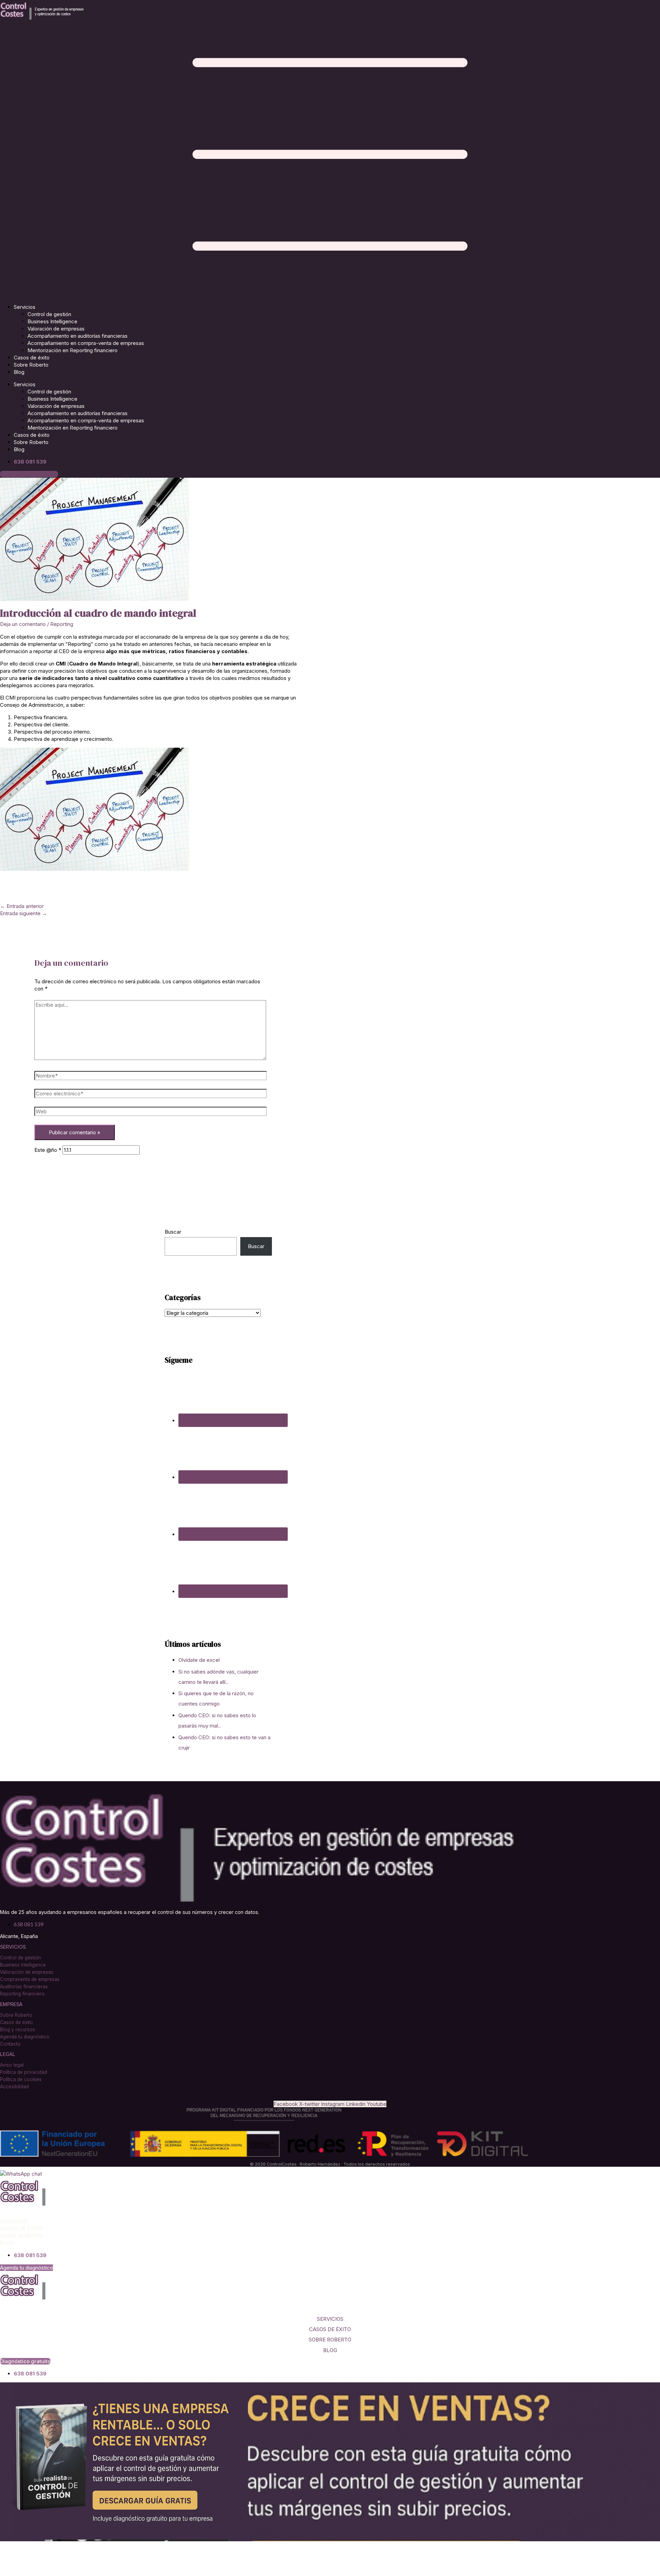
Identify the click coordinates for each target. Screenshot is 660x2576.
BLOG (330, 2350)
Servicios (25, 307)
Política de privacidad (24, 2072)
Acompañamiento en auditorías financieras (78, 336)
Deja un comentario (23, 624)
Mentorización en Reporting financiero (73, 350)
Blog (19, 372)
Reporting (62, 624)
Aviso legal (12, 2065)
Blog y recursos (18, 2030)
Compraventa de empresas (30, 1979)
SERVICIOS (330, 2319)
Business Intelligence (52, 321)
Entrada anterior (22, 906)
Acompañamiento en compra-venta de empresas (86, 343)
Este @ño (48, 1150)
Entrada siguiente (24, 913)
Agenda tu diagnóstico (25, 2037)
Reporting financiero (22, 1994)
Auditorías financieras (24, 1987)
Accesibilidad (14, 2087)
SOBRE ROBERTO (330, 2340)
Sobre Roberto (31, 365)
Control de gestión (49, 314)
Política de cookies (21, 2079)
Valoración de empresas (56, 329)
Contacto (10, 2044)
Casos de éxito (32, 358)
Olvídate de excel (199, 1660)
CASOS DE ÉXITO (330, 2329)
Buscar (173, 1232)
